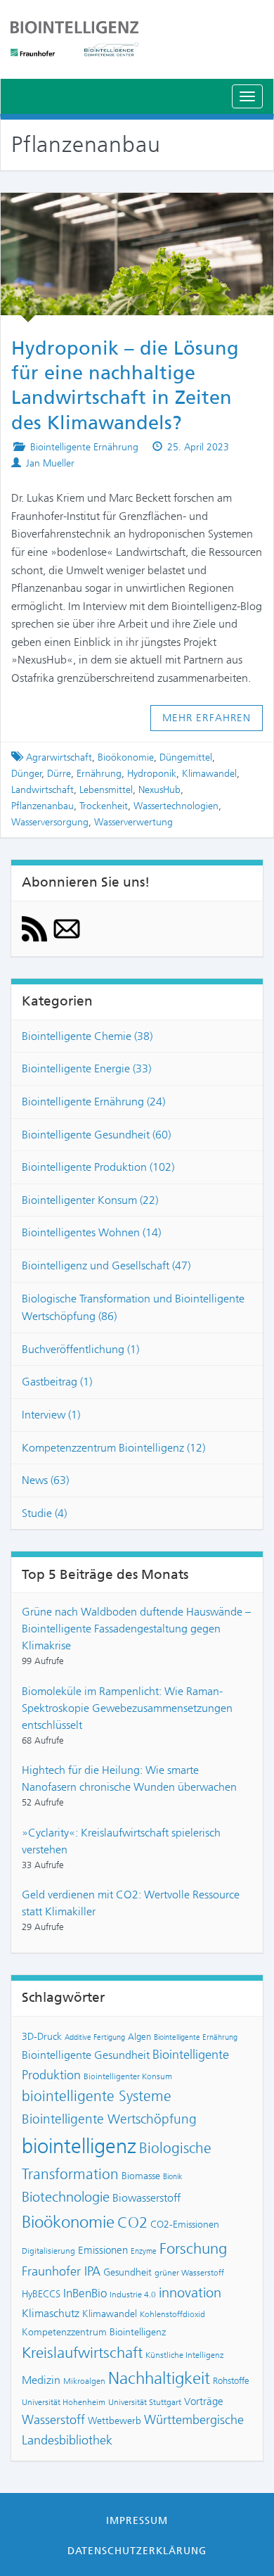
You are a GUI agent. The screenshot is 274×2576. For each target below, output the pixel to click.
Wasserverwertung (133, 822)
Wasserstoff (53, 2420)
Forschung (193, 2248)
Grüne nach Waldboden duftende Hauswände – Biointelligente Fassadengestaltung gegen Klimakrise (136, 1629)
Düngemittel (186, 757)
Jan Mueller (50, 463)
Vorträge (204, 2401)
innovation (190, 2293)
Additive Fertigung (95, 2037)
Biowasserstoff (146, 2198)
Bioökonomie (126, 757)
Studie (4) (44, 1513)
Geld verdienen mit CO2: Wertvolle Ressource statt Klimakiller (131, 1903)
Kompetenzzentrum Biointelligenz (94, 2332)
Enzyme (144, 2251)
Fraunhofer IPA (61, 2271)
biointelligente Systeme (97, 2096)
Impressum (137, 2520)
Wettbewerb (115, 2420)
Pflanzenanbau (43, 806)
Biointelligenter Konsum (128, 2076)
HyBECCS (41, 2294)
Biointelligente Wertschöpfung (109, 2119)
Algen (139, 2037)
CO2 (132, 2222)
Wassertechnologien (176, 806)
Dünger (27, 774)
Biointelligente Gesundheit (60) (96, 1135)
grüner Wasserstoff (189, 2273)
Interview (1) (51, 1415)
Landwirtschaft (43, 790)
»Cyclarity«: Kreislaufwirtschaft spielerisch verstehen (121, 1841)
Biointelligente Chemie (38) (87, 1036)
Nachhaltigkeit (159, 2378)
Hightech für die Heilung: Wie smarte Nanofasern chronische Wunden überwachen (129, 1778)
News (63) (45, 1480)
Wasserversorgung (50, 822)
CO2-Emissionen (185, 2224)
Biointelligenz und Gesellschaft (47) (106, 1265)
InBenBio (85, 2293)
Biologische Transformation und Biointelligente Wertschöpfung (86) (133, 1308)
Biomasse (141, 2176)
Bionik (173, 2177)
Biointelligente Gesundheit (86, 2055)
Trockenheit (104, 806)
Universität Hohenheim (64, 2402)
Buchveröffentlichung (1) (80, 1349)
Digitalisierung (48, 2251)
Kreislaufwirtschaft (82, 2353)
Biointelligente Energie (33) (86, 1068)
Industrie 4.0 (133, 2295)
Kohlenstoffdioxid (172, 2314)
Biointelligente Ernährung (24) (93, 1102)
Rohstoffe (231, 2381)
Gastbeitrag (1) (57, 1382)
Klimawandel (209, 774)
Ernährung (99, 774)
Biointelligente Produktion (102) (98, 1167)
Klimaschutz (51, 2313)
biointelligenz (79, 2146)
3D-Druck (42, 2036)
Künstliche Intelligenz (184, 2355)
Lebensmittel (106, 790)
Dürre (59, 774)
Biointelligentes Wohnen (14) (91, 1232)
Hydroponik (152, 774)
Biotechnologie (66, 2197)
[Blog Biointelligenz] (137, 39)
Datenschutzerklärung (137, 2551)
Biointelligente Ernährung (84, 447)
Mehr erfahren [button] (207, 718)
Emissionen (103, 2250)
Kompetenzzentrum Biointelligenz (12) (113, 1448)
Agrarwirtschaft (59, 757)
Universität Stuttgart (145, 2402)
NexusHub (159, 790)
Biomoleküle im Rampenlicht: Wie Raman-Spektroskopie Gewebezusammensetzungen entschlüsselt (127, 1708)
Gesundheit (128, 2272)
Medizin (41, 2380)
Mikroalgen (84, 2381)
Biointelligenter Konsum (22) (90, 1200)
